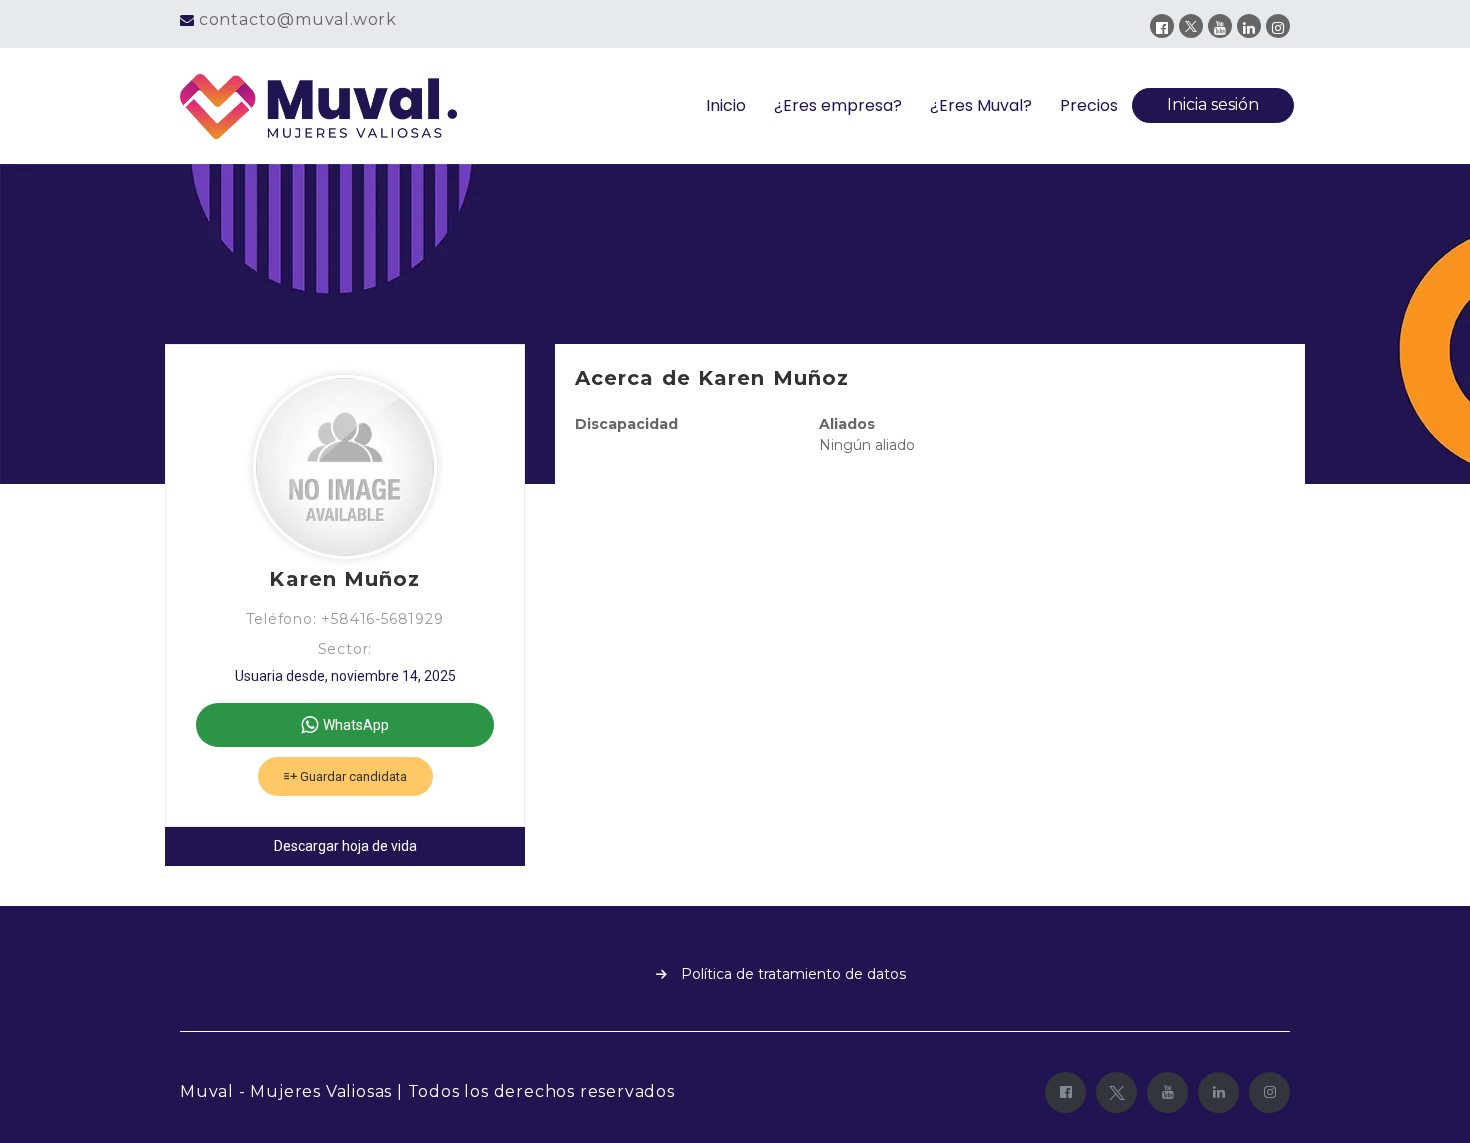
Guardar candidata (352, 776)
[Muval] (319, 106)
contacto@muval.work (298, 19)
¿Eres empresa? (838, 105)
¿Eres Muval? (981, 105)
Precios (1089, 105)
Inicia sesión (1213, 104)
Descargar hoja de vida (345, 846)
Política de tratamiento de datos (793, 974)
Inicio (726, 105)
